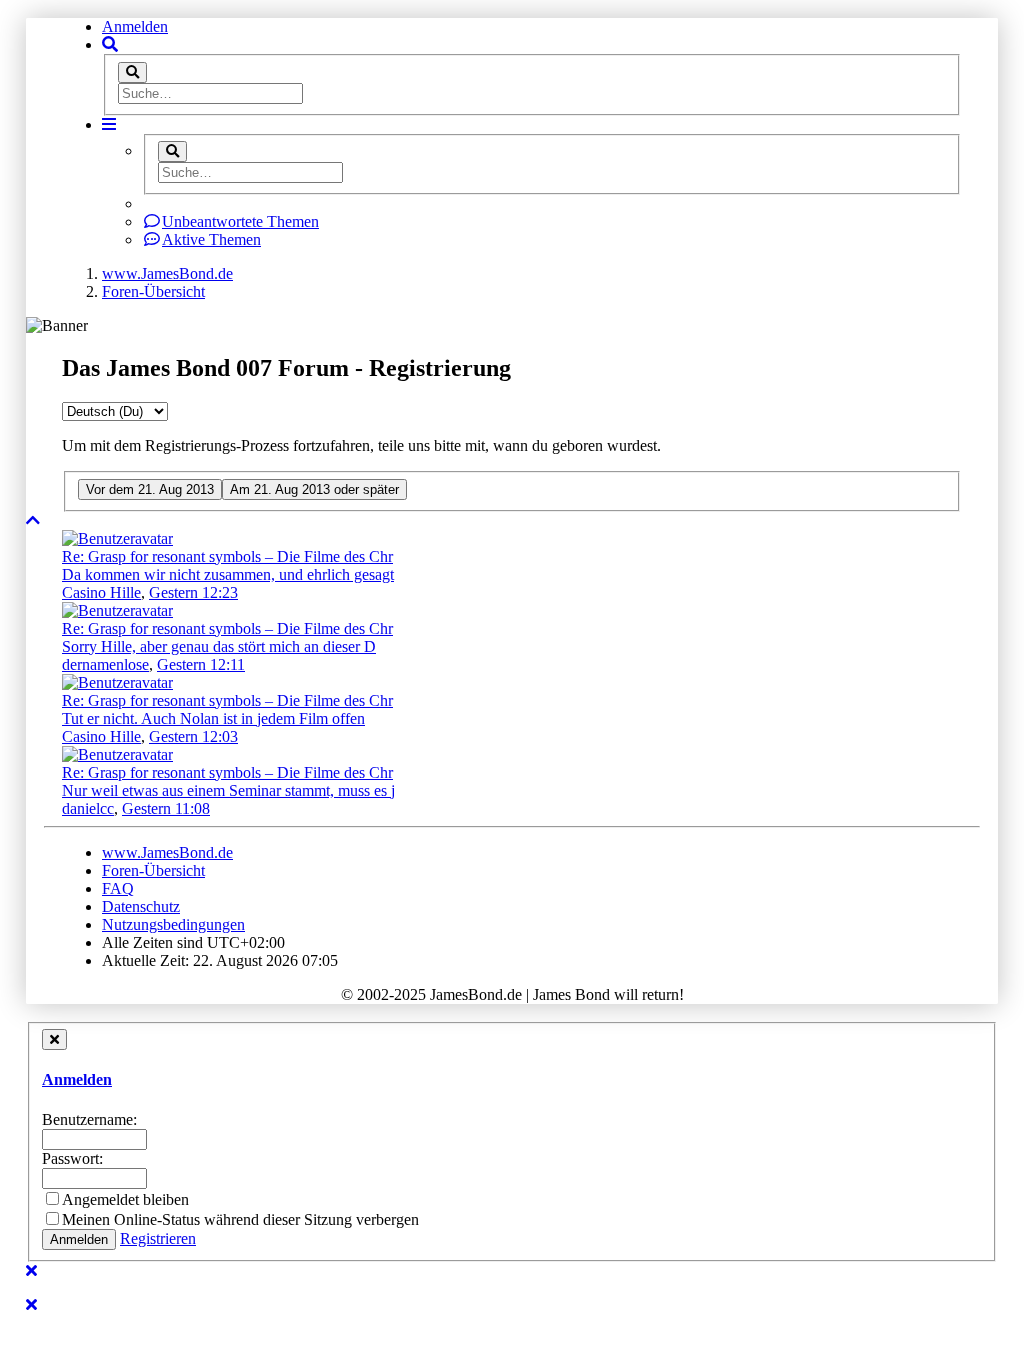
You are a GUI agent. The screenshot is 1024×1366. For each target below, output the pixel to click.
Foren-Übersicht (153, 870)
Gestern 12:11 (201, 664)
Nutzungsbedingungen (173, 924)
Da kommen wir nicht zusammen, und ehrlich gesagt (228, 574)
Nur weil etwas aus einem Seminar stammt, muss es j (228, 790)
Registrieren (158, 1238)
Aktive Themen (211, 239)
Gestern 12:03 (193, 736)
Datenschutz (141, 906)
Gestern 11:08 (166, 808)
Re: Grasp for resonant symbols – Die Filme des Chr (227, 556)
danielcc (88, 808)
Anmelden (135, 26)
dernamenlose (105, 664)
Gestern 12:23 (193, 592)
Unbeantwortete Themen (240, 221)
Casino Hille (101, 592)
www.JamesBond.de (167, 852)
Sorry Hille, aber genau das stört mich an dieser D (219, 646)
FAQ (118, 888)
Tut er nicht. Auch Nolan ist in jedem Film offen (213, 718)
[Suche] (132, 72)
